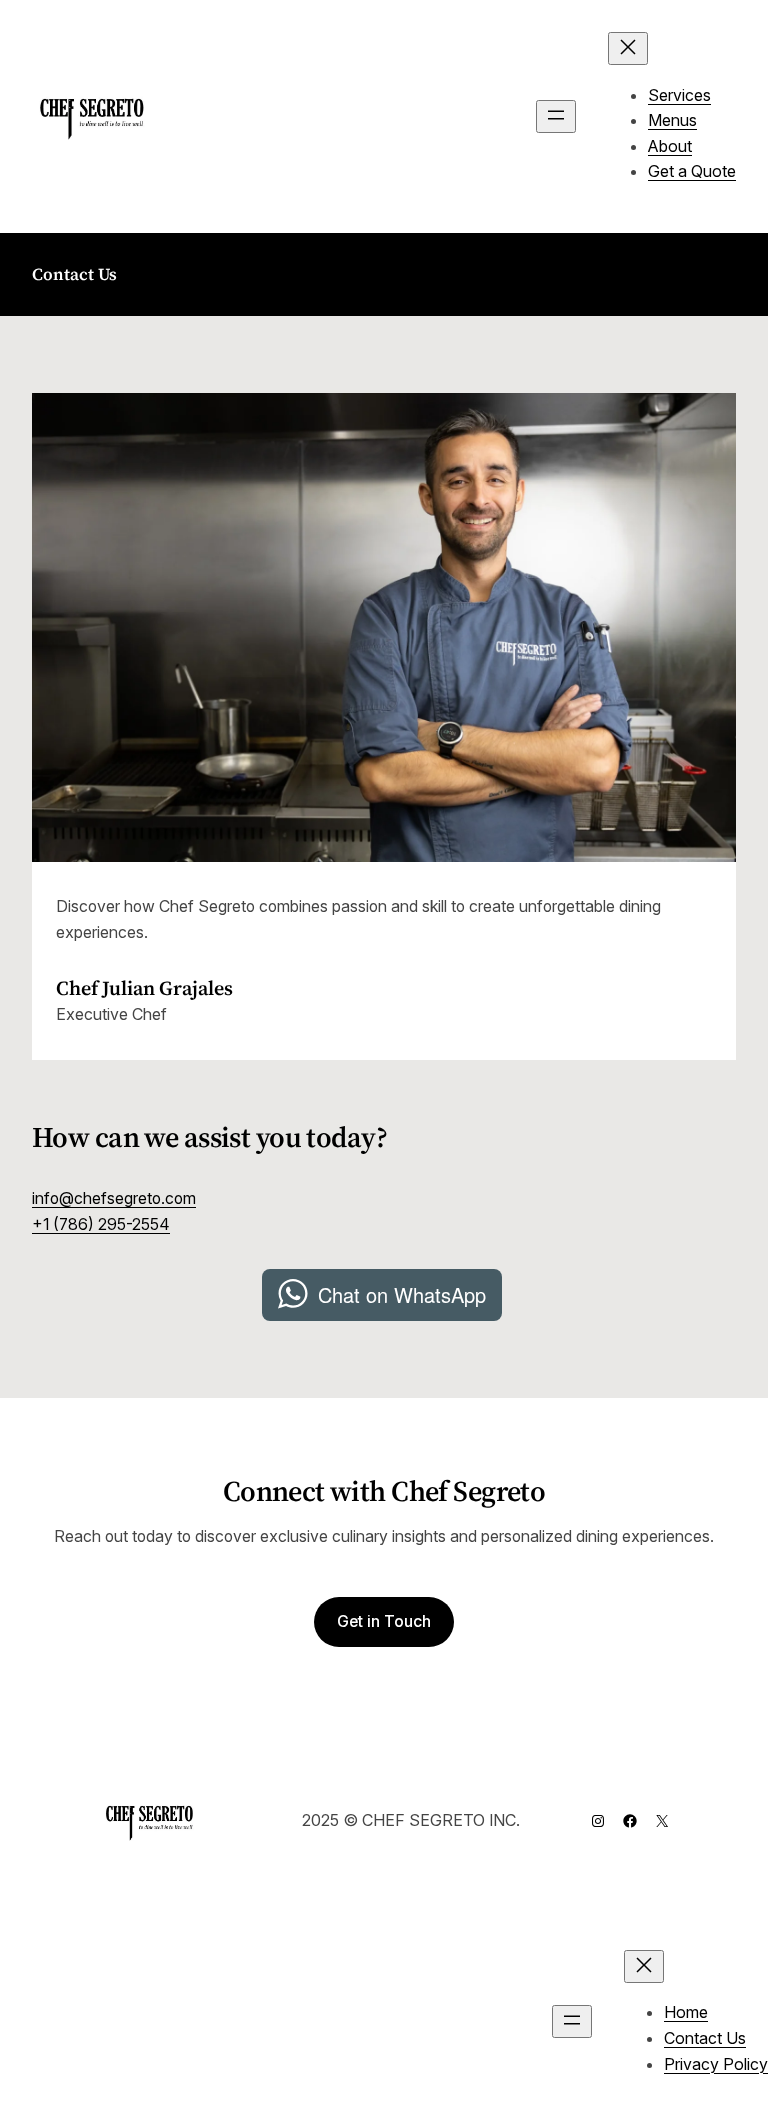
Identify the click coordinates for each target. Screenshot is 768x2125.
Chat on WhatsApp (402, 1294)
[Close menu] (628, 48)
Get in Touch (384, 1621)
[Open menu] (556, 116)
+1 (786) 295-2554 (101, 1224)
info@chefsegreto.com (114, 1198)
